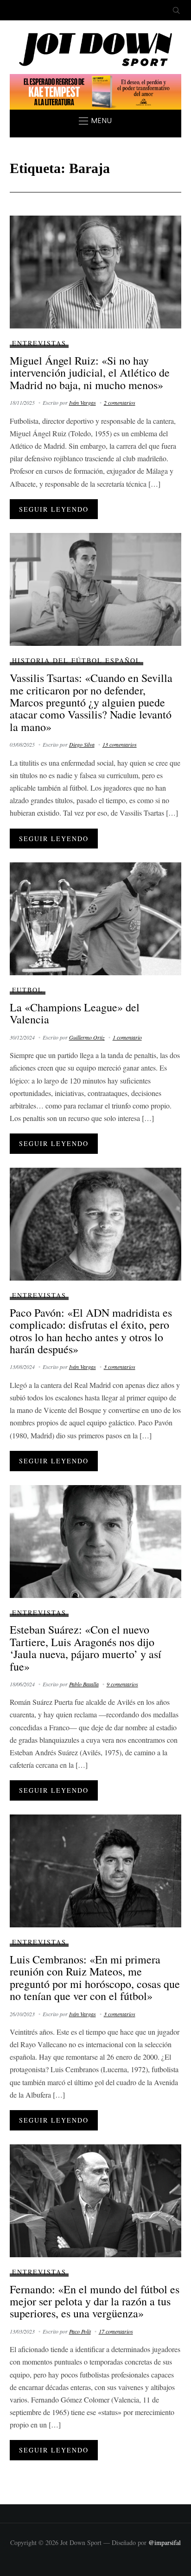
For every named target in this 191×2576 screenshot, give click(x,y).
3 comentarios (120, 1367)
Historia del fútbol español (76, 660)
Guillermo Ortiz (87, 1037)
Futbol (28, 990)
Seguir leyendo (54, 509)
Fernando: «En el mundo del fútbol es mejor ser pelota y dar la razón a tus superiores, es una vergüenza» (95, 2301)
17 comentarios (116, 2331)
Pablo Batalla (84, 1684)
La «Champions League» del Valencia (75, 1013)
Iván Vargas (83, 402)
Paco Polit (80, 2331)
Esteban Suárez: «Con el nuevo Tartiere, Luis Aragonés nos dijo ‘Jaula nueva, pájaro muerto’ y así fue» (86, 1648)
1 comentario (127, 1037)
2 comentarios (120, 402)
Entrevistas (39, 343)
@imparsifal (165, 2542)
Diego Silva (82, 744)
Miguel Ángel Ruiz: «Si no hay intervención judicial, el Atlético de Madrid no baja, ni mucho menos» (90, 373)
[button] (95, 121)
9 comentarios (122, 1684)
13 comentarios (120, 744)
